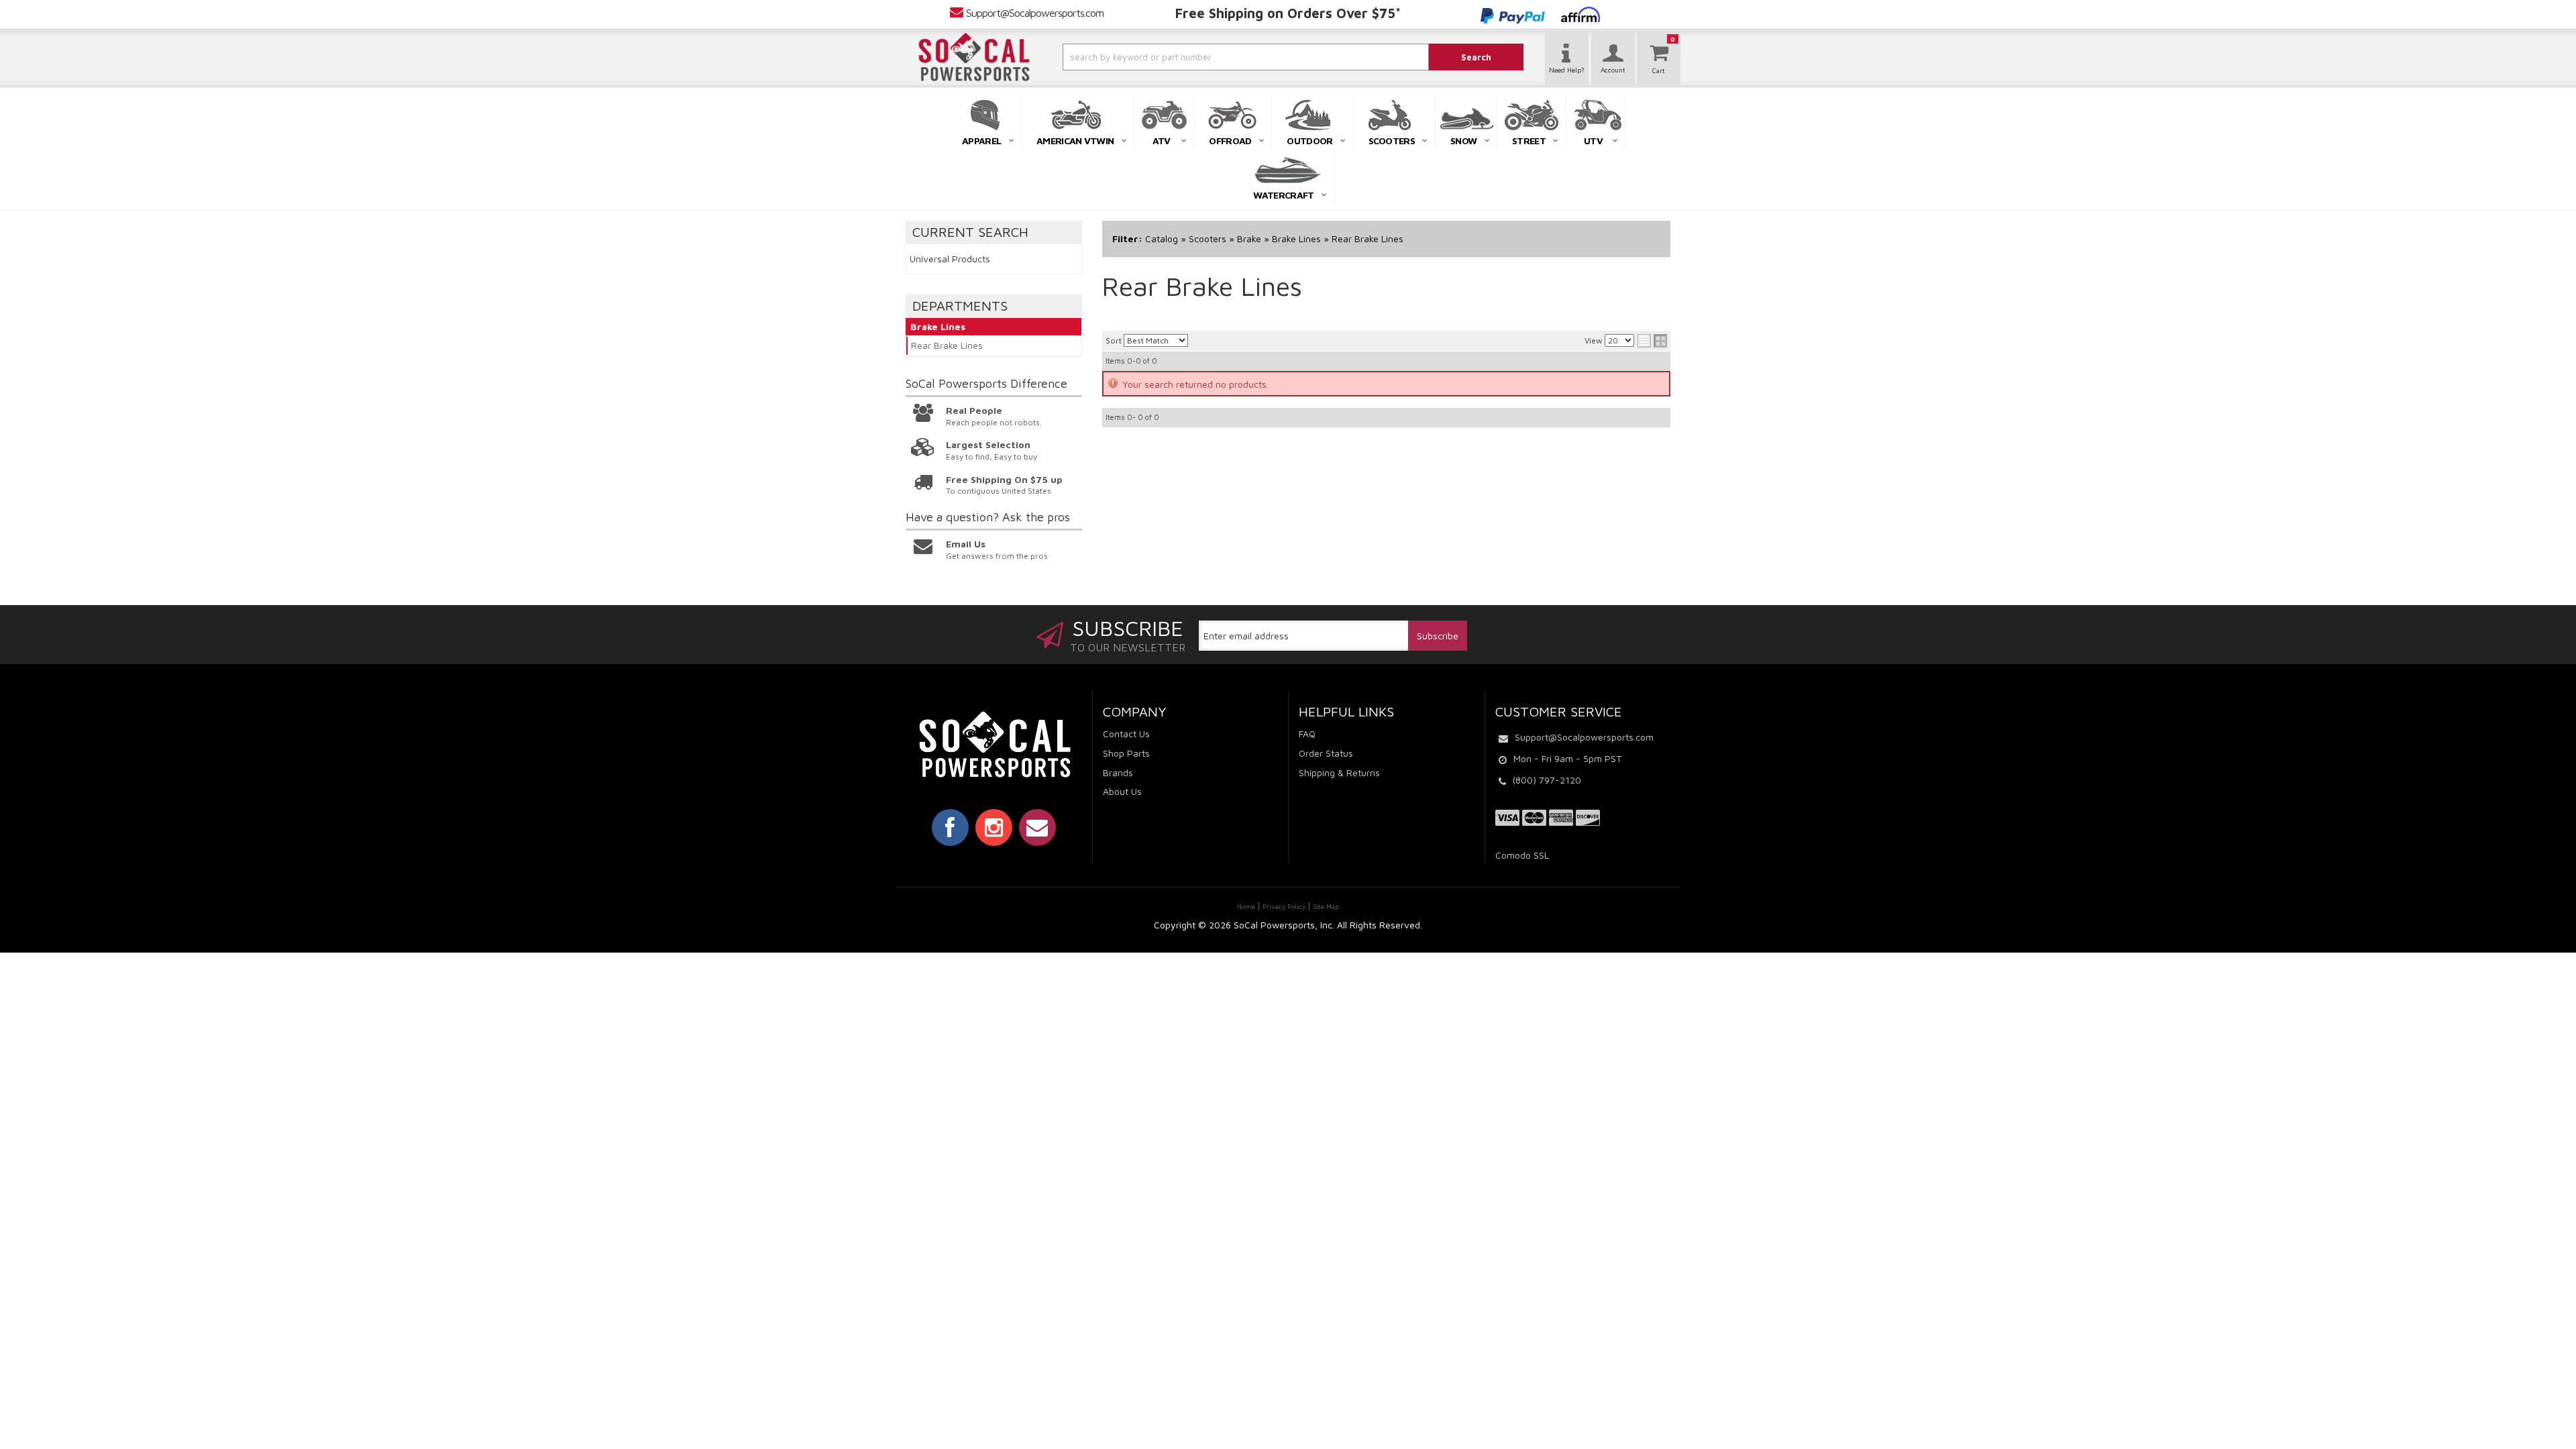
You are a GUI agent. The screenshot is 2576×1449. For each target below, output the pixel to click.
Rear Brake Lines (947, 345)
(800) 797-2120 (1547, 780)
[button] (1210, 57)
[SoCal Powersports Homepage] (974, 57)
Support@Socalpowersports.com (1035, 13)
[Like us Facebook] (950, 827)
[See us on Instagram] (994, 827)
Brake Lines (938, 326)
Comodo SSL (1522, 855)
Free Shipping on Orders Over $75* (1288, 13)
